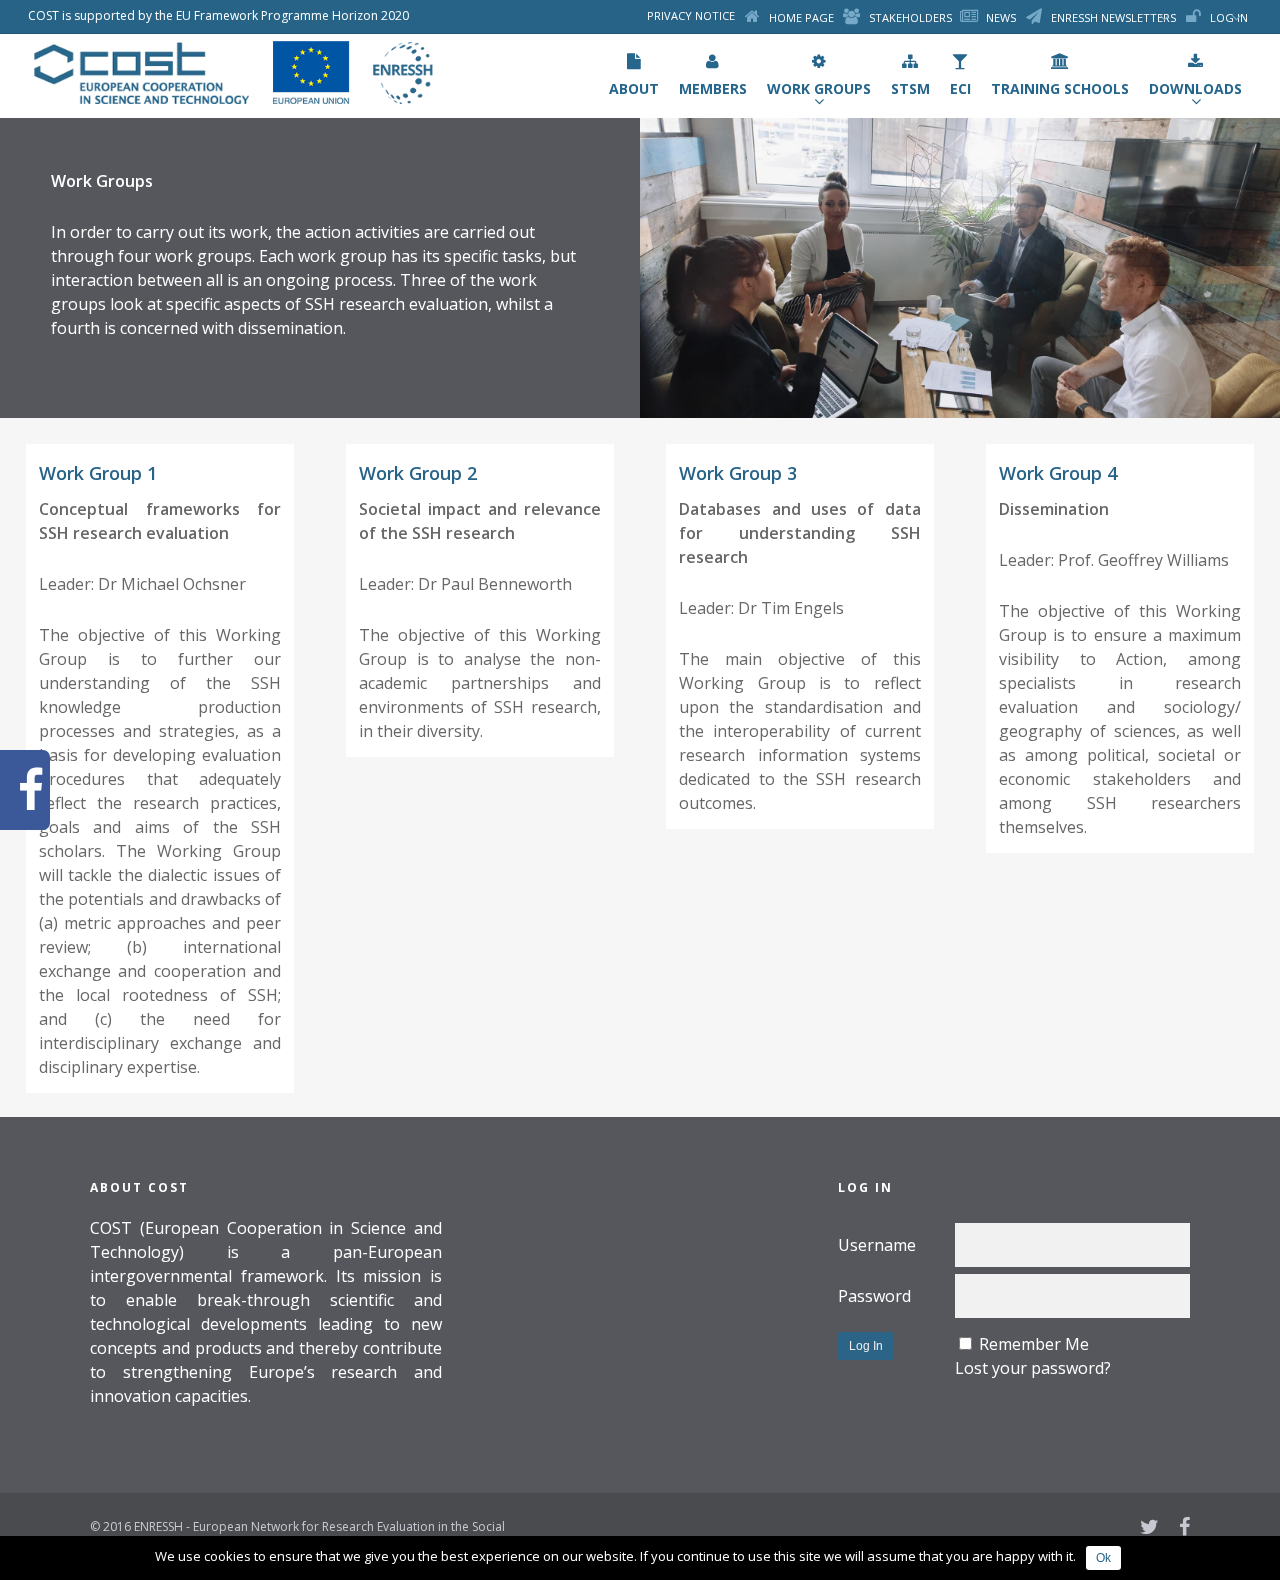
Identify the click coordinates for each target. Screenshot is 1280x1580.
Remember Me (1034, 1344)
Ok (1103, 1558)
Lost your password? (1033, 1368)
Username (877, 1245)
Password (874, 1296)
